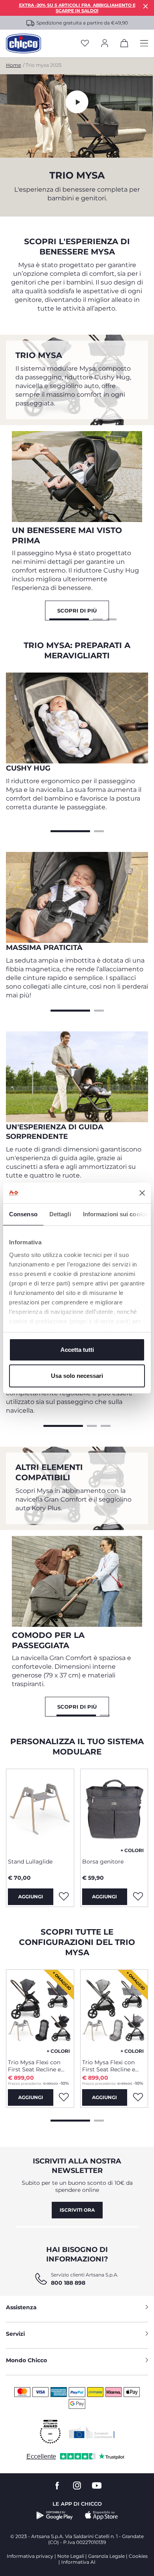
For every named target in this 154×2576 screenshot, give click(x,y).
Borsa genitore (103, 1862)
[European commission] (92, 2432)
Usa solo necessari (77, 1376)
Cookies (138, 2556)
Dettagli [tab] (60, 1214)
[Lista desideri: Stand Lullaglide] (64, 1897)
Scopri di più (77, 611)
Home (13, 65)
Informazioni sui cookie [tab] (115, 1214)
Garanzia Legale (106, 2556)
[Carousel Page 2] (98, 618)
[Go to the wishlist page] (85, 44)
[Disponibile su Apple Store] (101, 2516)
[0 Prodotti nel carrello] (124, 45)
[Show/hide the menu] (144, 44)
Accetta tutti (77, 1350)
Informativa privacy (30, 2556)
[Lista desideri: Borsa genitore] (138, 1897)
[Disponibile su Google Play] (55, 2516)
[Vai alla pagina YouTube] (97, 2486)
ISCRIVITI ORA (77, 2210)
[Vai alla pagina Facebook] (57, 2486)
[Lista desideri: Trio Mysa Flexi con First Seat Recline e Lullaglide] (64, 2097)
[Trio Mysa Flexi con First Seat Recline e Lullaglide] (40, 2011)
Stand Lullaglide (30, 1862)
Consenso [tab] (23, 1214)
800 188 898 (68, 2283)
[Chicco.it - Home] (23, 43)
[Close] (146, 6)
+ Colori (132, 1850)
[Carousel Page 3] (112, 618)
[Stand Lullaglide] (40, 1810)
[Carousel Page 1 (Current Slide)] (69, 618)
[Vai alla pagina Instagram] (77, 2486)
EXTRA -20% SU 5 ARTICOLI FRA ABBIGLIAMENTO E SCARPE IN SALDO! (77, 8)
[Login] (105, 44)
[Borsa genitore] (114, 1810)
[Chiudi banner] (142, 1193)
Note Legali (71, 2556)
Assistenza (21, 2307)
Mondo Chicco (26, 2360)
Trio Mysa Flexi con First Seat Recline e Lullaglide (34, 2066)
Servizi (15, 2334)
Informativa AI (78, 2562)
